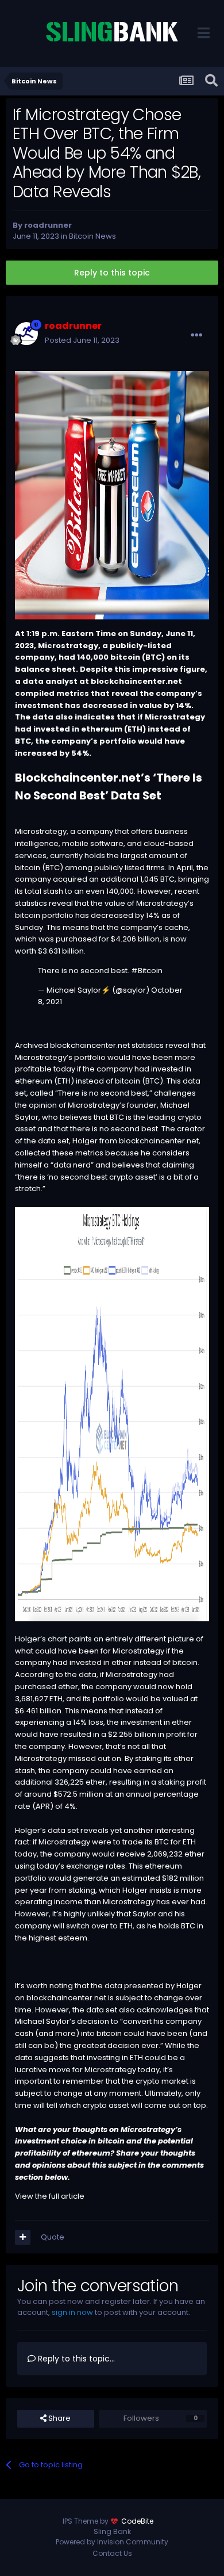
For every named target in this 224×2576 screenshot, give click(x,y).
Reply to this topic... (75, 2359)
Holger (85, 1141)
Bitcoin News (92, 236)
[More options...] (196, 335)
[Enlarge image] (112, 1414)
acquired (70, 879)
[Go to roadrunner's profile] (26, 334)
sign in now (72, 2312)
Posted (82, 340)
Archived (32, 1045)
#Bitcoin (147, 971)
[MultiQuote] (23, 2237)
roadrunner (48, 225)
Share (59, 2418)
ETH (135, 729)
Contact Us (112, 2553)
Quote (53, 2237)
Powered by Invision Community (112, 2542)
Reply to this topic (112, 273)
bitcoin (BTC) (139, 1081)
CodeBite (137, 2521)
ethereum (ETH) (45, 1081)
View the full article (50, 2196)
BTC (153, 657)
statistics (31, 903)
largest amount (149, 856)
